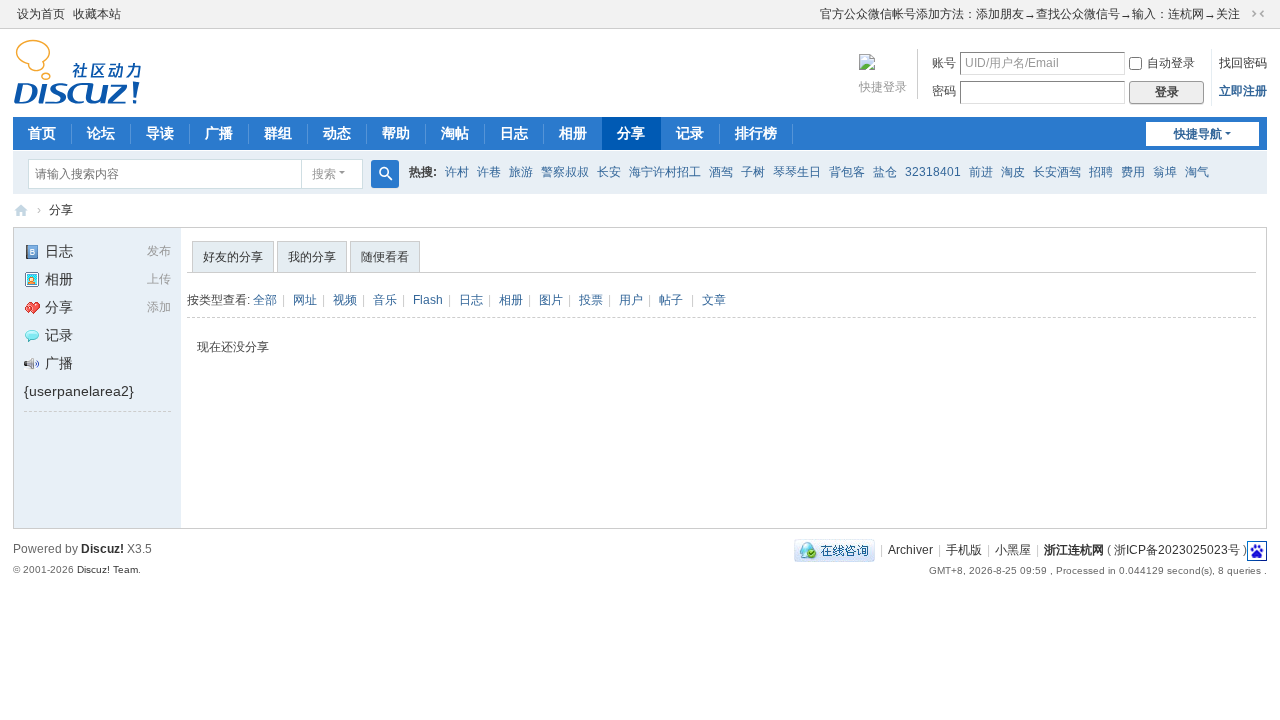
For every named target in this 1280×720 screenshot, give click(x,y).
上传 (159, 279)
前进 (981, 172)
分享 (631, 133)
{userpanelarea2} (79, 391)
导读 (160, 133)
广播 (219, 133)
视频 (345, 300)
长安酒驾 (1057, 172)
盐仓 (885, 172)
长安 (609, 172)
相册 (573, 133)
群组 (278, 133)
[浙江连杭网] (77, 96)
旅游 (521, 172)
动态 (337, 133)
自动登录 (1171, 63)
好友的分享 (233, 257)
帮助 (396, 133)
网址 (305, 300)
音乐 (385, 300)
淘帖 (455, 133)
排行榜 (756, 133)
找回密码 (1243, 63)
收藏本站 (97, 14)
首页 (42, 133)
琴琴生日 (797, 172)
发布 (159, 251)
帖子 (671, 300)
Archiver (910, 550)
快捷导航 (1198, 134)
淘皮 (1013, 172)
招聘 (1101, 172)
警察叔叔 (565, 172)
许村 (457, 172)
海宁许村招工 (665, 172)
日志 (514, 133)
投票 (591, 300)
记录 (690, 133)
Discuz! (102, 549)
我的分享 (312, 257)
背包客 (847, 172)
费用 (1133, 172)
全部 (265, 300)
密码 (944, 91)
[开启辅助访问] (811, 14)
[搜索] (385, 174)
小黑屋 (1013, 550)
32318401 (933, 172)
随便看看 (385, 257)
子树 (753, 172)
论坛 (101, 133)
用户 (631, 300)
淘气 (1197, 172)
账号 (944, 63)
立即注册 (1243, 91)
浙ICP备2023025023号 (1177, 550)
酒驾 (721, 172)
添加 (159, 307)
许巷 (489, 172)
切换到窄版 (1258, 14)
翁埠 (1165, 172)
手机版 (964, 550)
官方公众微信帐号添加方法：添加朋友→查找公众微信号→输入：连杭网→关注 (1030, 14)
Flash (428, 300)
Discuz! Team (107, 569)
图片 (551, 300)
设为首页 (41, 14)
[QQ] (834, 550)
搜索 (324, 174)
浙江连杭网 (21, 210)
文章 (714, 300)
